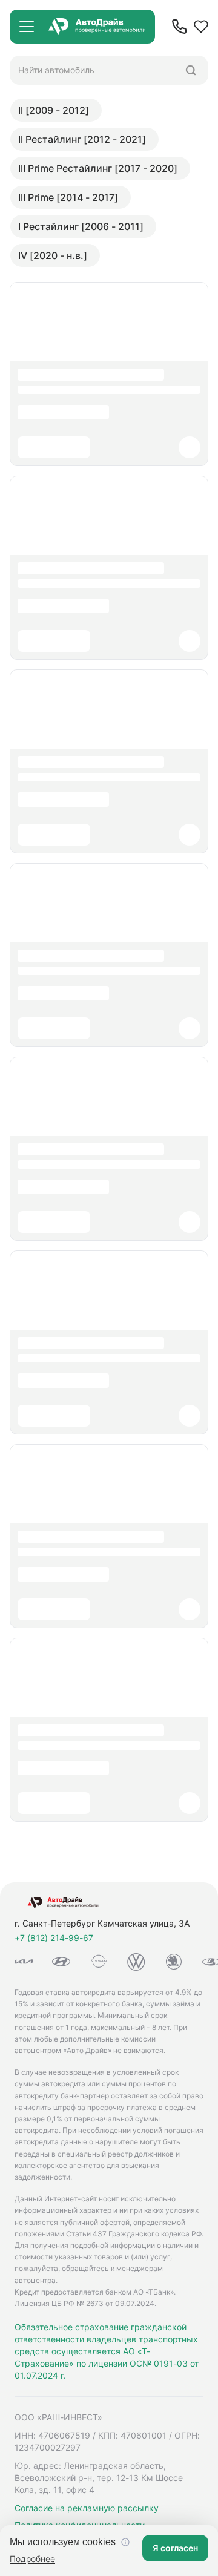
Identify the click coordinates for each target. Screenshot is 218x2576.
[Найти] (191, 70)
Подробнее (32, 2559)
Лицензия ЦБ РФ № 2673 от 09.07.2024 (84, 2303)
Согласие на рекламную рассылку (87, 2508)
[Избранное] (201, 27)
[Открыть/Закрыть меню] (27, 27)
